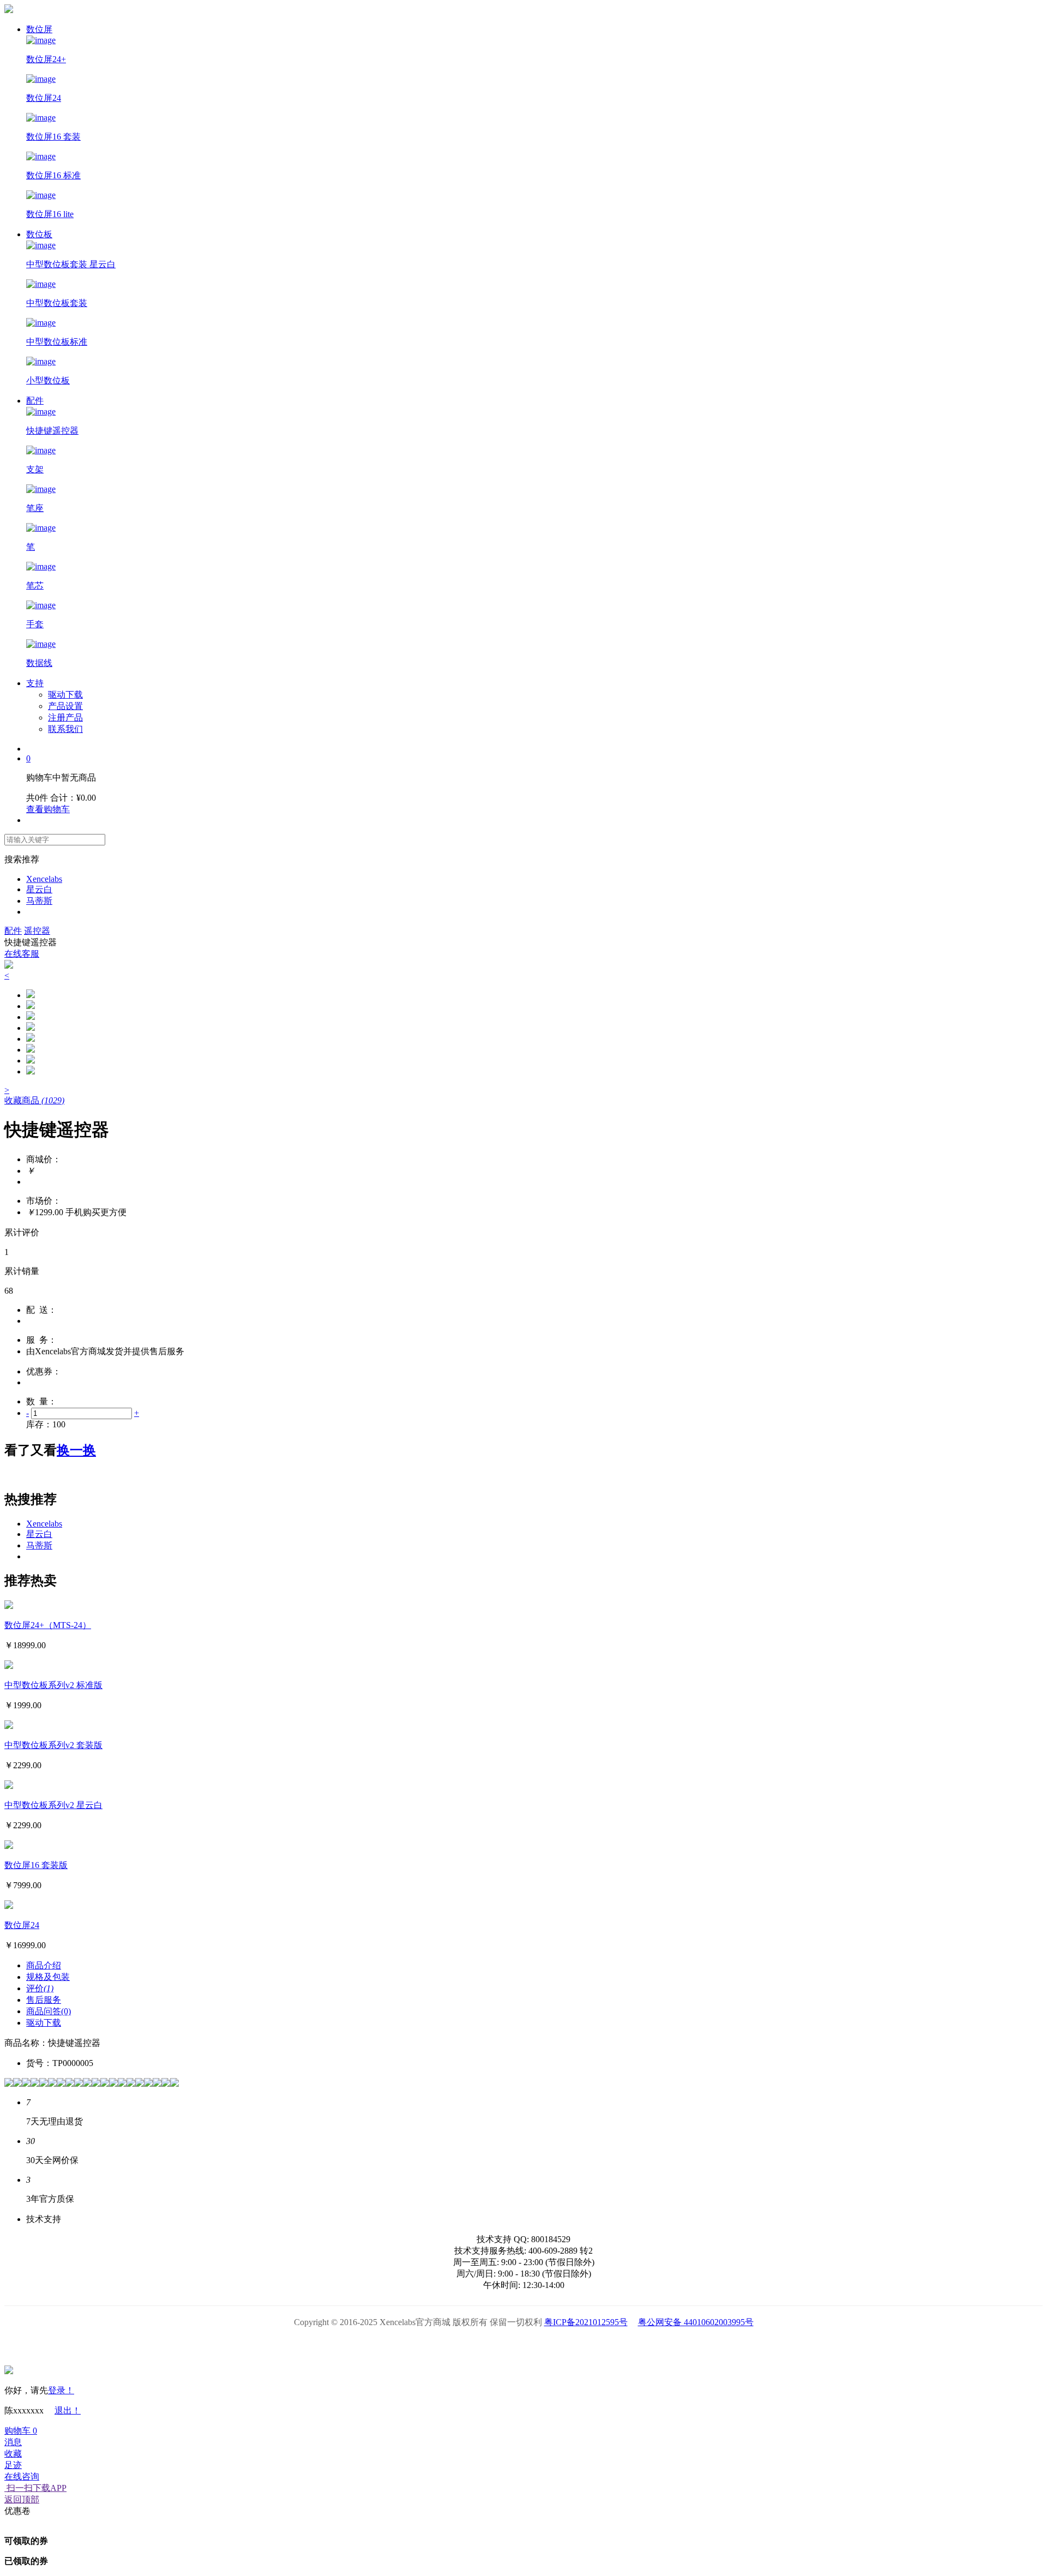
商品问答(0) (49, 2011)
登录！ (61, 2390)
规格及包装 (48, 1977)
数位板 (39, 234)
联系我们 (65, 729)
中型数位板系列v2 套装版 (53, 1745)
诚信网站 (585, 2346)
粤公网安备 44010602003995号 (696, 2322)
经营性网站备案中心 (401, 2346)
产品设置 (65, 706)
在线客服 (22, 954)
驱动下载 (65, 695)
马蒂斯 (39, 901)
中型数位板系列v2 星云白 (53, 1805)
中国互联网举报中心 (647, 2346)
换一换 (76, 1450)
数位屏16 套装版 (36, 1865)
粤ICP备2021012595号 (586, 2322)
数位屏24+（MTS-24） (48, 1625)
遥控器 (37, 931)
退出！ (68, 2410)
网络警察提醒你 (524, 2346)
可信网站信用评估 (462, 2346)
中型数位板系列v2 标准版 (53, 1685)
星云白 (39, 889)
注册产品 (65, 717)
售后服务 (44, 2000)
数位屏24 (22, 1925)
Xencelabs (44, 879)
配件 (35, 401)
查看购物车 (48, 809)
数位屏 (39, 29)
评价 (40, 1988)
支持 (35, 683)
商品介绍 (44, 1965)
